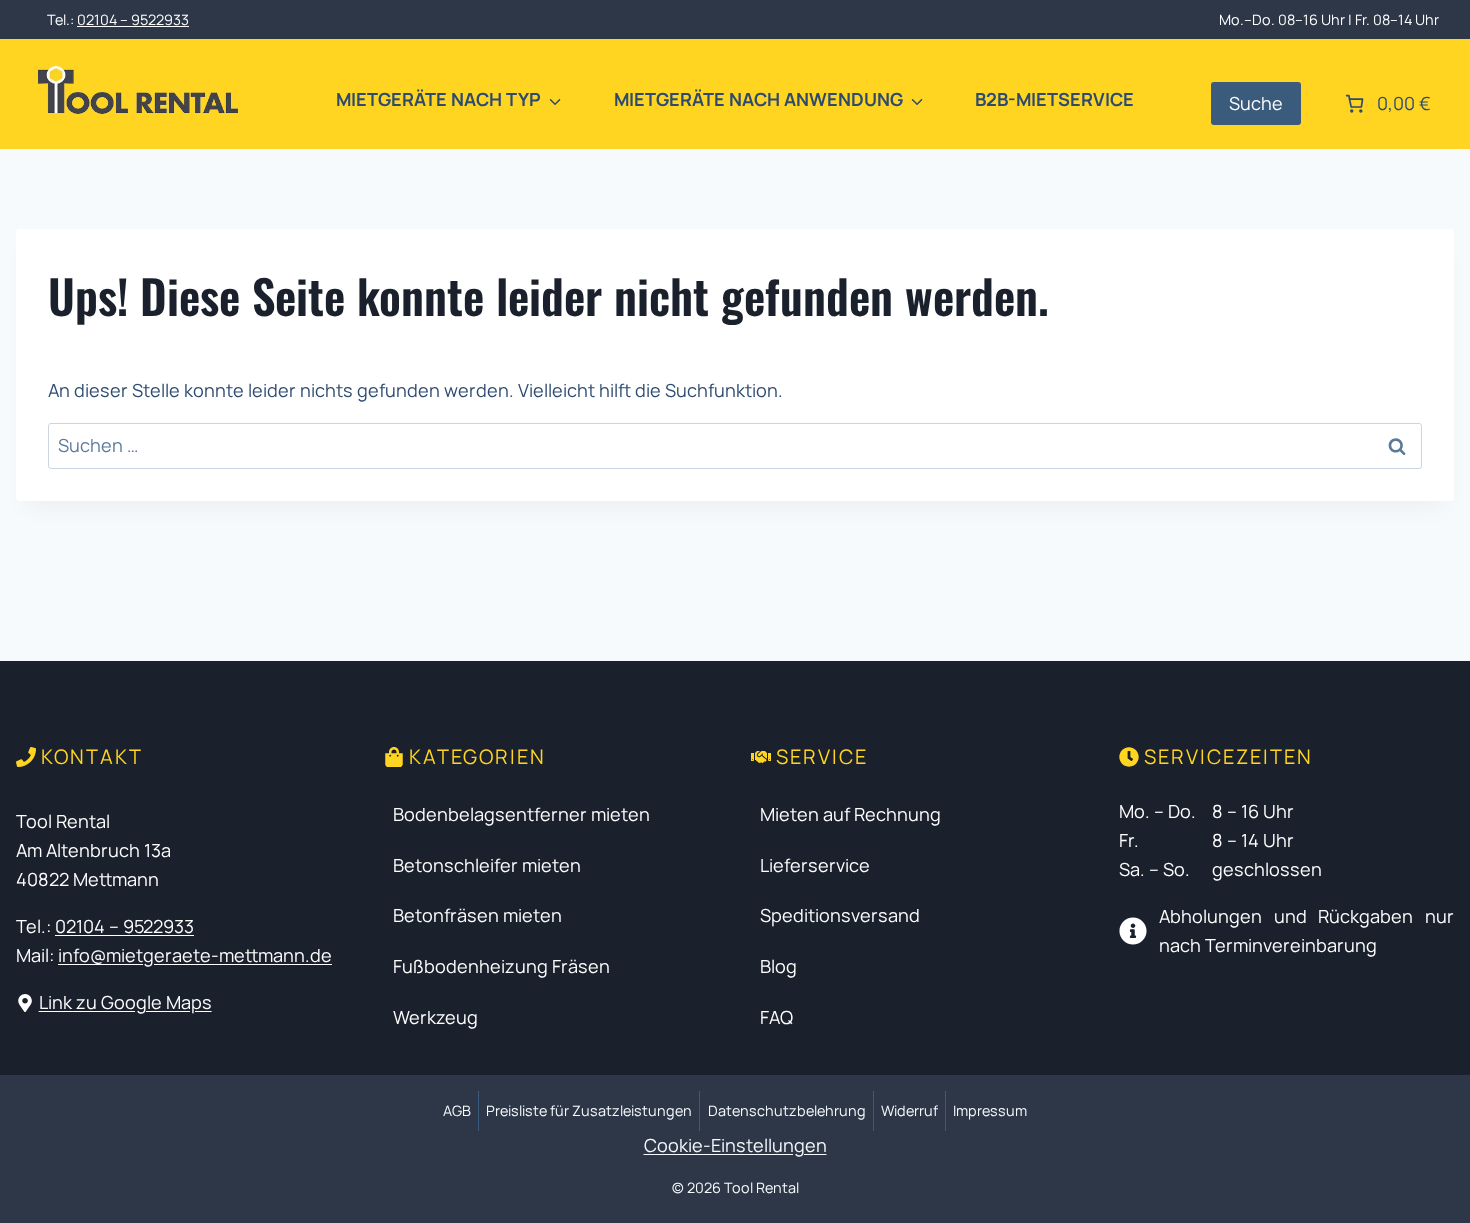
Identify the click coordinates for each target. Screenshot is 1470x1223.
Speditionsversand (840, 915)
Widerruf (909, 1110)
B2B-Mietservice (1054, 99)
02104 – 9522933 (133, 19)
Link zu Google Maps (125, 1002)
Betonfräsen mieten (477, 915)
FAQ (776, 1017)
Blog (778, 966)
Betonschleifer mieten (487, 865)
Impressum (990, 1110)
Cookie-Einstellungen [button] (735, 1145)
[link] (1386, 103)
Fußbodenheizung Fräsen (501, 966)
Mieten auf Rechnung (850, 814)
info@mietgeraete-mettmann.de (195, 955)
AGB (457, 1110)
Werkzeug (435, 1017)
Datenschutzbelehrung (787, 1110)
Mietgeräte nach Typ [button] (438, 99)
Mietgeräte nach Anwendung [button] (758, 99)
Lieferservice (815, 865)
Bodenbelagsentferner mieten (521, 814)
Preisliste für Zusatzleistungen (589, 1110)
